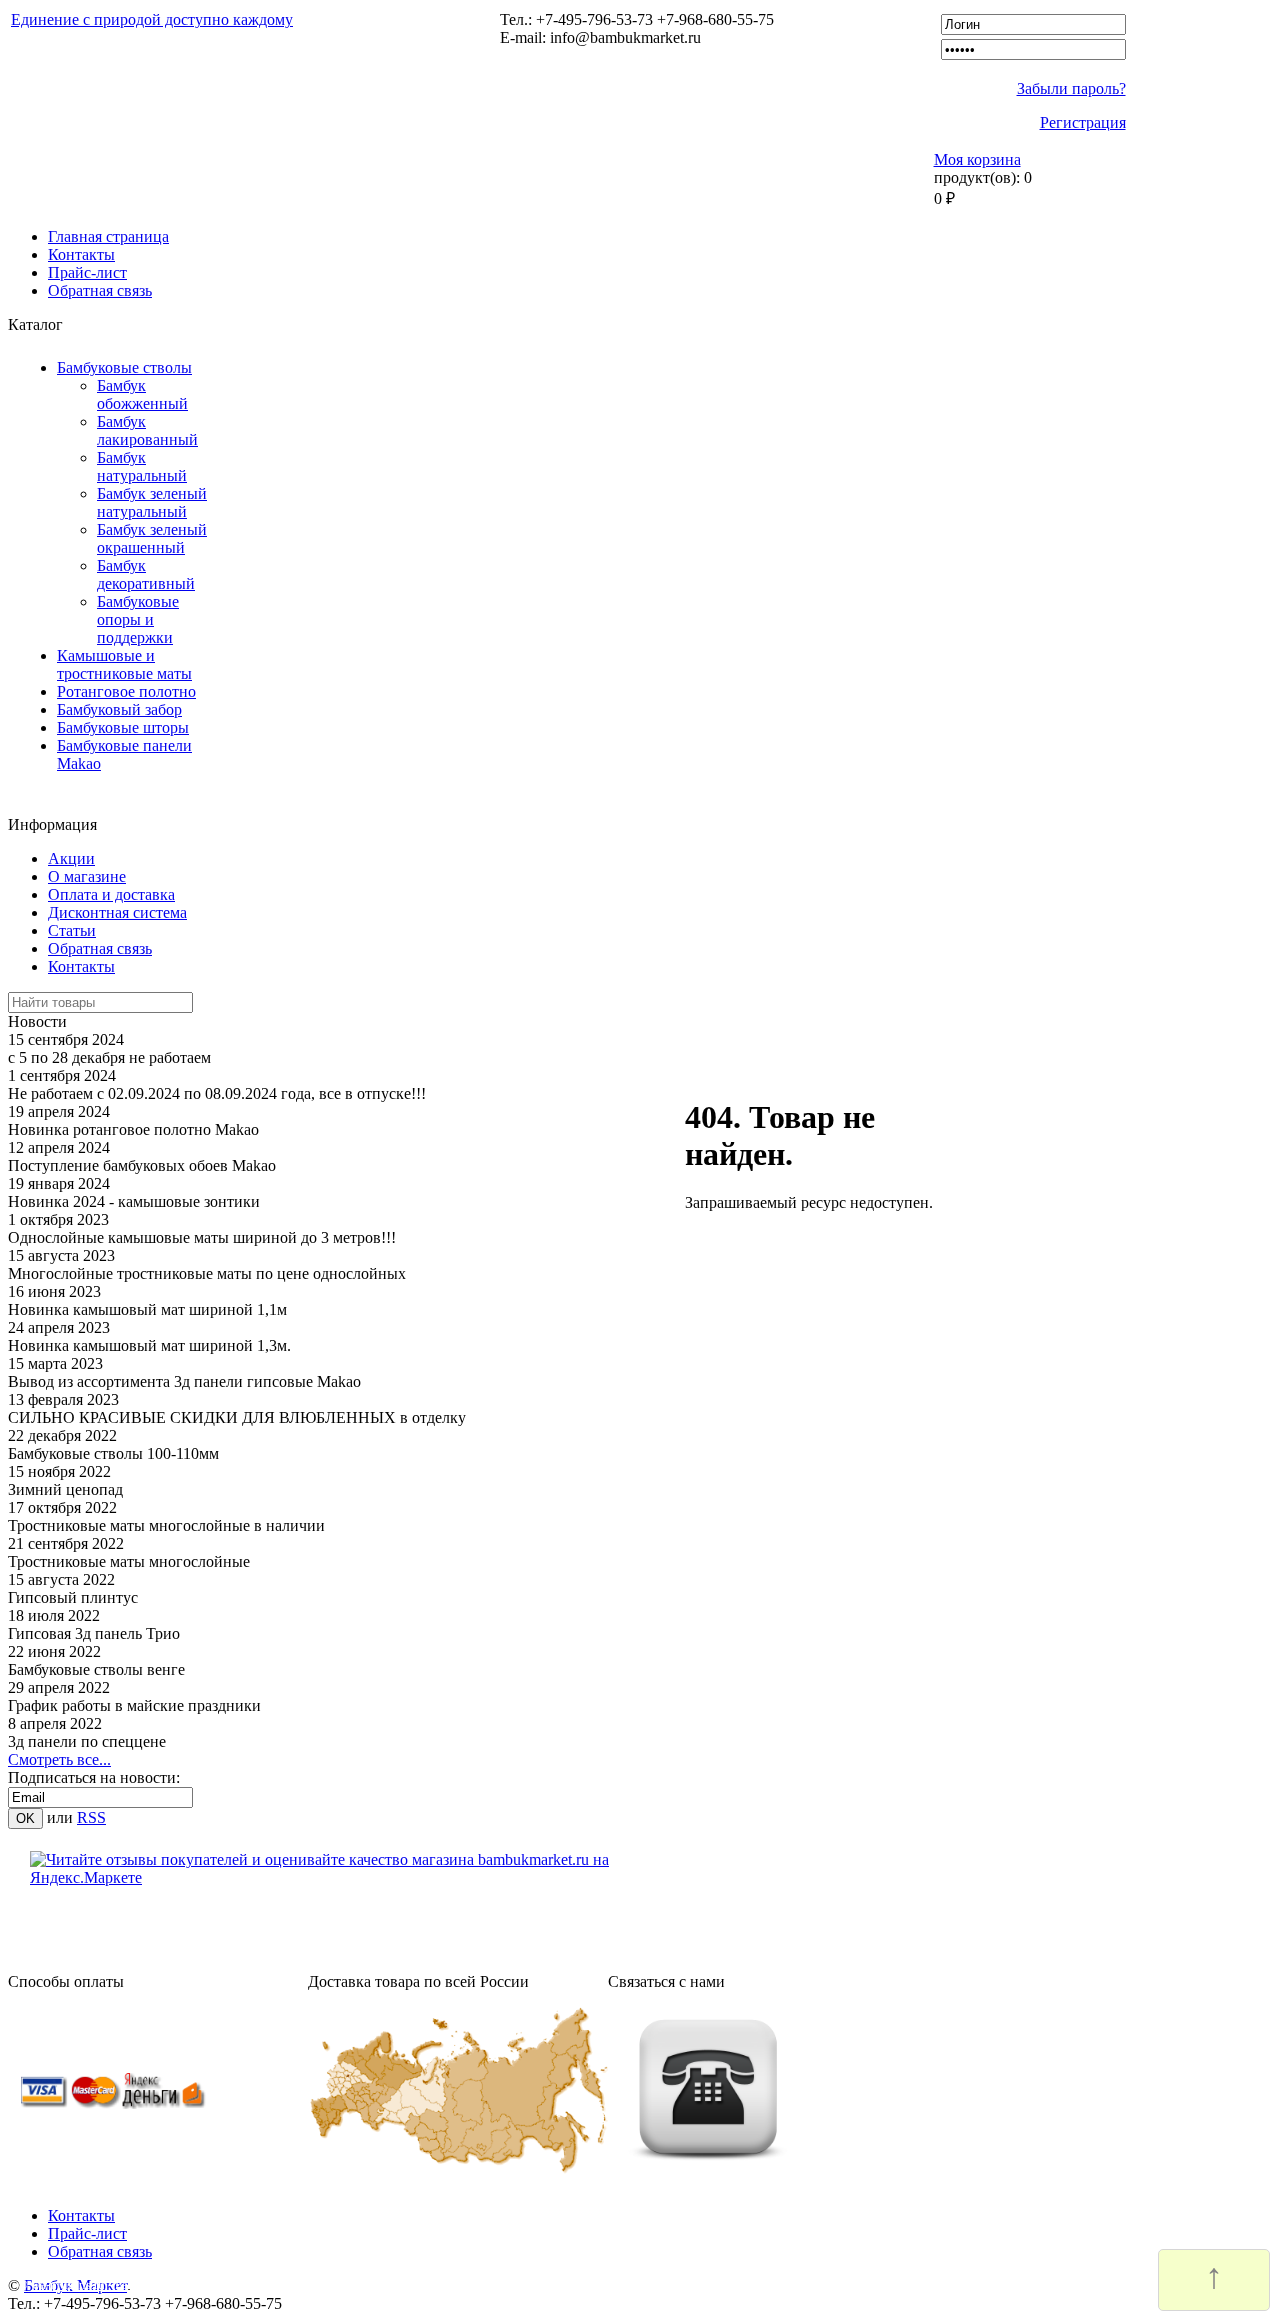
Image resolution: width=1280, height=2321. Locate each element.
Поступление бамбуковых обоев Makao (142, 1165)
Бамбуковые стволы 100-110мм (113, 1453)
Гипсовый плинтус (73, 1597)
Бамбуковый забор (119, 709)
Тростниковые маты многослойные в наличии (166, 1525)
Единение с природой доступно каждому (152, 19)
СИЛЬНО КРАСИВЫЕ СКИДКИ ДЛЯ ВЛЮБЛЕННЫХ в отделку (237, 1417)
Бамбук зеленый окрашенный (152, 538)
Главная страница (108, 236)
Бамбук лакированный (147, 430)
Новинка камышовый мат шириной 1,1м (147, 1309)
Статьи (72, 930)
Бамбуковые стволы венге (96, 1669)
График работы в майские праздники (134, 1705)
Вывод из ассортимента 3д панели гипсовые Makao (184, 1381)
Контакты (81, 254)
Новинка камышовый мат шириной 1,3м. (149, 1345)
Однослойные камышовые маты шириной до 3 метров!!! (202, 1237)
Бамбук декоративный (146, 574)
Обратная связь (100, 290)
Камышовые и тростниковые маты (124, 664)
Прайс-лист (87, 272)
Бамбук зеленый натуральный (152, 502)
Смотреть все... (59, 1759)
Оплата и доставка (111, 894)
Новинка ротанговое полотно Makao (133, 1129)
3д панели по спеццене (87, 1741)
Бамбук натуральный (142, 466)
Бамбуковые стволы (124, 367)
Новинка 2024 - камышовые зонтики (134, 1201)
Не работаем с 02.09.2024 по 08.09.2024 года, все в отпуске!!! (217, 1093)
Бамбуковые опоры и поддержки (138, 619)
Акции (71, 858)
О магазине (87, 876)
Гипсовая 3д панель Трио (94, 1633)
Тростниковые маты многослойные (129, 1561)
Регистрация (1083, 122)
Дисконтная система (117, 912)
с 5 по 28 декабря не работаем (109, 1057)
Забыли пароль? (1071, 88)
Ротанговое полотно (126, 691)
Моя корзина (977, 159)
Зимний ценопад (65, 1489)
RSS (91, 1817)
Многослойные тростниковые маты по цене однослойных (207, 1273)
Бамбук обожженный (142, 394)
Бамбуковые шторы (123, 727)
